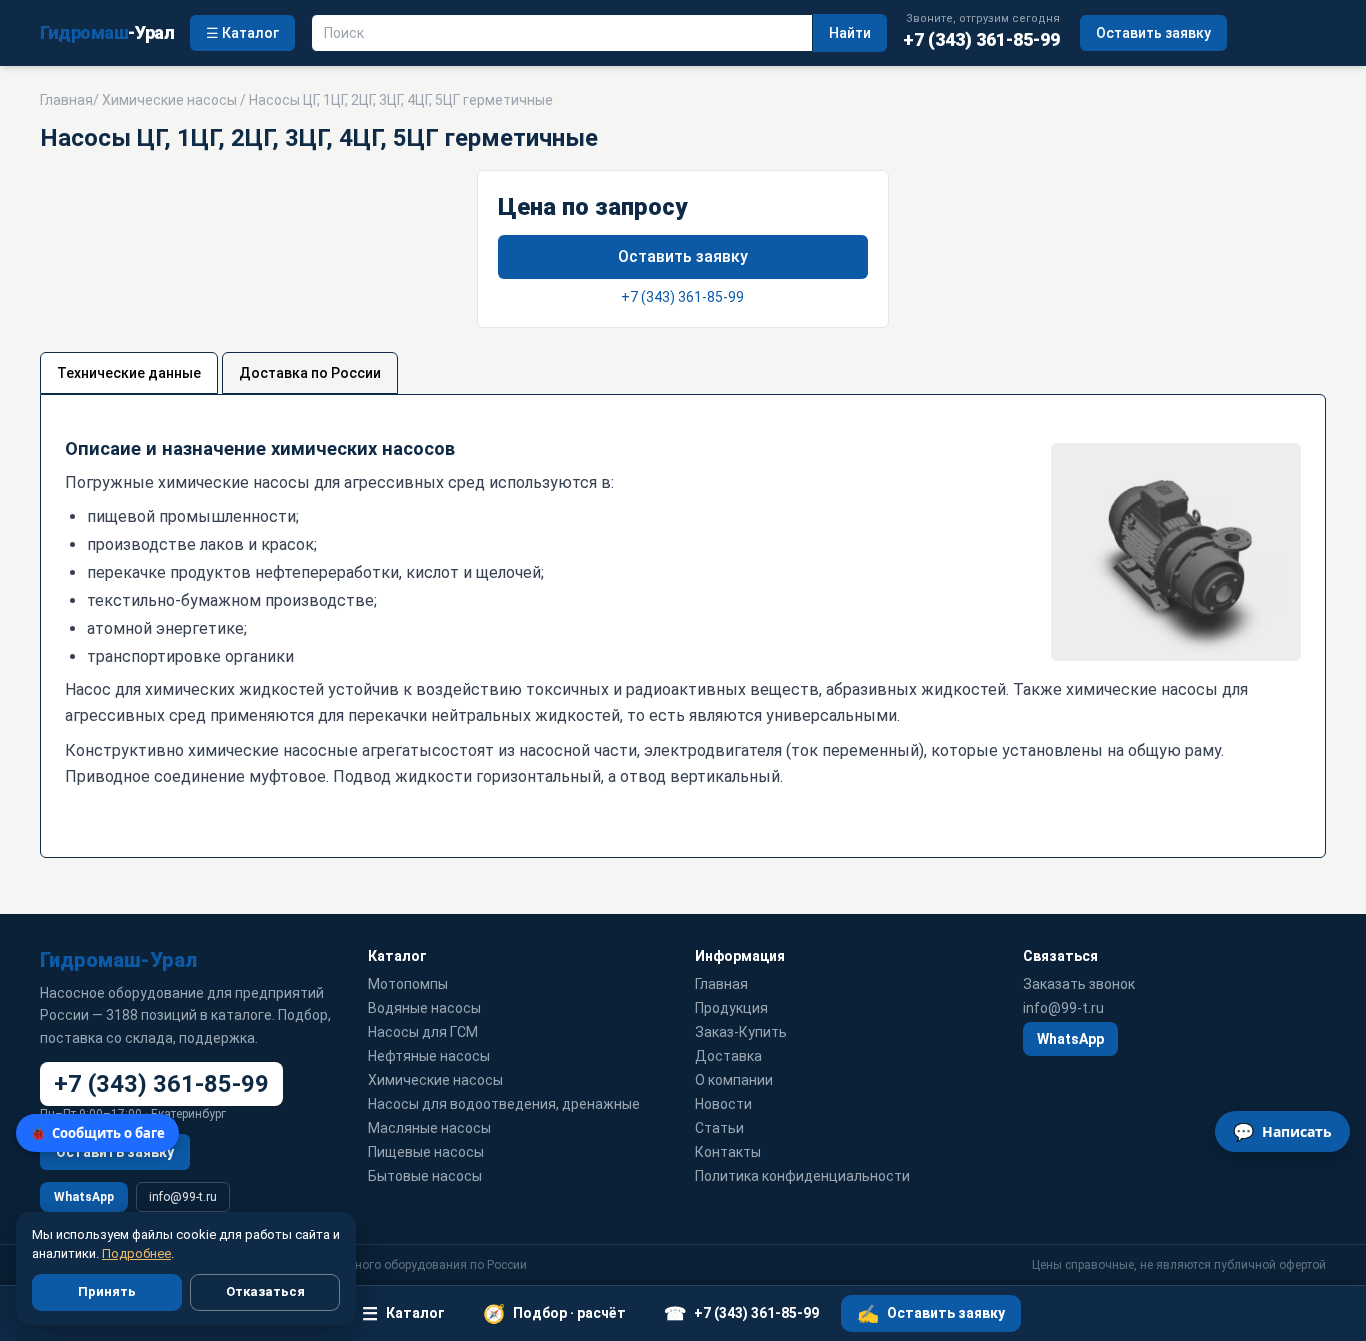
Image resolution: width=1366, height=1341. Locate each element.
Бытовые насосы (425, 1176)
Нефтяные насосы (429, 1056)
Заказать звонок (1079, 984)
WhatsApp (84, 1197)
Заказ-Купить (741, 1032)
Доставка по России (310, 373)
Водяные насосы (424, 1008)
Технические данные (129, 373)
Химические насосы (169, 100)
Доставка (728, 1056)
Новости (723, 1104)
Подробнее (136, 1253)
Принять (107, 1291)
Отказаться (265, 1291)
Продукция (731, 1008)
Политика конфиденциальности (802, 1176)
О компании (734, 1080)
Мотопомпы (408, 984)
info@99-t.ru (183, 1197)
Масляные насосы (429, 1128)
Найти (850, 33)
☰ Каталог (242, 33)
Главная (66, 100)
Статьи (719, 1128)
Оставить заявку (1153, 33)
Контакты (728, 1152)
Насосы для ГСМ (423, 1032)
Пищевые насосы (426, 1152)
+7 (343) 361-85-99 (682, 297)
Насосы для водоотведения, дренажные (504, 1104)
